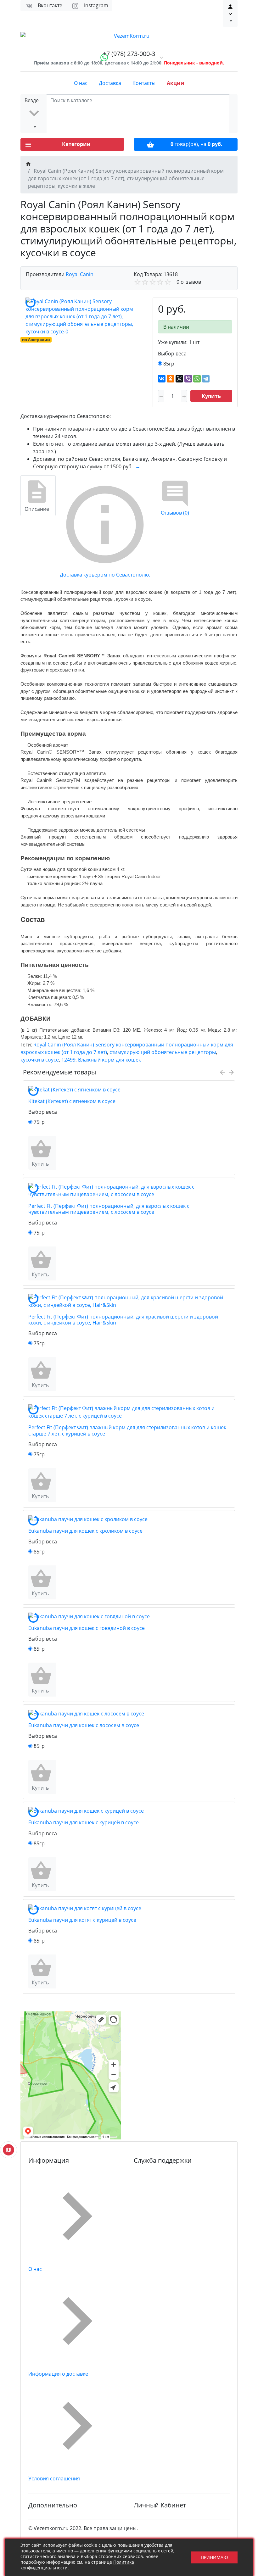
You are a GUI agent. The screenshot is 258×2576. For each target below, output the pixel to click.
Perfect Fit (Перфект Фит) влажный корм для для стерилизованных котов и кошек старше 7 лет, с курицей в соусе (127, 1430)
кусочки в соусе (40, 1060)
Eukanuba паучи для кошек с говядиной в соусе (87, 1628)
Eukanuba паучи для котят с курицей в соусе (82, 1920)
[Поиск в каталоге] (233, 114)
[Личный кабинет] (230, 14)
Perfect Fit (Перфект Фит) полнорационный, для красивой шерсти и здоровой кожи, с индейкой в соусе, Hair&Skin (123, 1320)
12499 (68, 1060)
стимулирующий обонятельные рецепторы (163, 1052)
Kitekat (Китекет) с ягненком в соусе (72, 1101)
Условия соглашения (54, 2478)
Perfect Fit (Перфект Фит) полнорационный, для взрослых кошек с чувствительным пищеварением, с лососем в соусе (109, 1209)
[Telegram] (206, 379)
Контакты (144, 83)
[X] (179, 379)
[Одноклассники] (171, 379)
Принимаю (214, 2557)
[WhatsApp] (197, 379)
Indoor (154, 876)
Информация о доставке (58, 2374)
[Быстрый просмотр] (55, 1153)
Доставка (110, 83)
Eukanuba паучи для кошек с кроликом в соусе (85, 1531)
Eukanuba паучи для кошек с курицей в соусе (84, 1822)
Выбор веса (172, 354)
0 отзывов (189, 282)
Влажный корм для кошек (109, 1060)
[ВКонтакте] (162, 379)
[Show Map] (8, 2150)
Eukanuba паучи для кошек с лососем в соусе (84, 1725)
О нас (81, 83)
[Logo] (129, 36)
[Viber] (188, 379)
